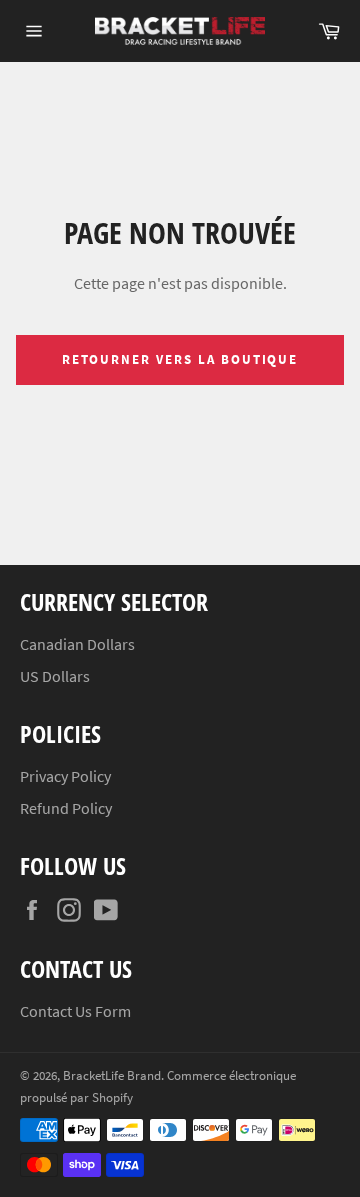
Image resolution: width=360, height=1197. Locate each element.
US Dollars (55, 676)
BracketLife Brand (112, 1075)
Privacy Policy (65, 776)
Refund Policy (66, 808)
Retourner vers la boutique (180, 359)
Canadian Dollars (77, 644)
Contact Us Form (75, 1011)
